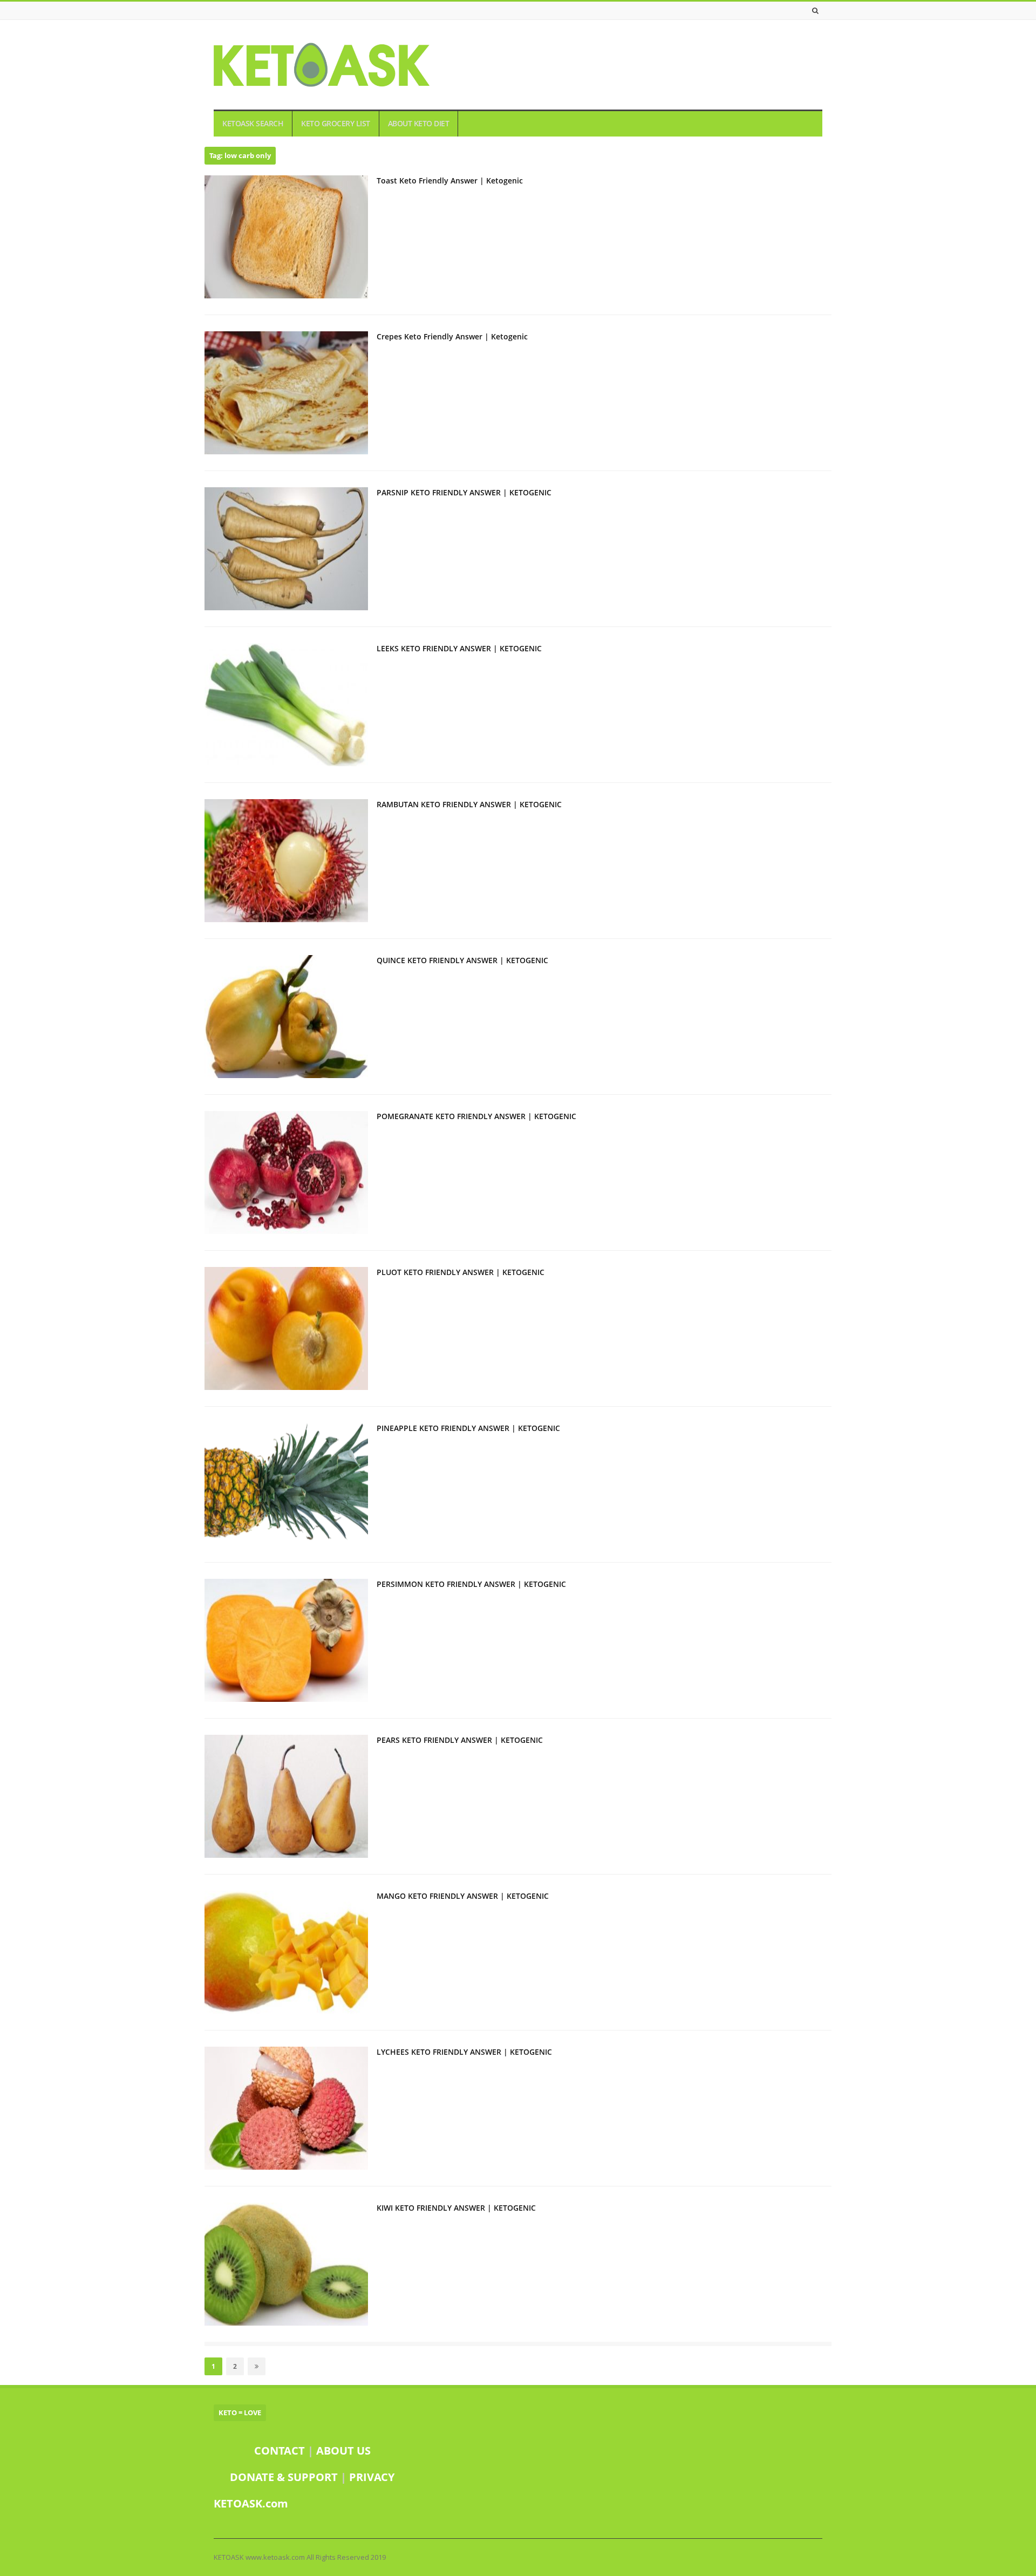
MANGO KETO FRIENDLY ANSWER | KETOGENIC (463, 1896)
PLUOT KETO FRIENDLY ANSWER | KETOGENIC (461, 1272)
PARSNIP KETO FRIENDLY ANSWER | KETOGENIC (464, 492)
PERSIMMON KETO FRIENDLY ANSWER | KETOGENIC (471, 1584)
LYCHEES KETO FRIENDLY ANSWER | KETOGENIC (464, 2052)
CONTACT (280, 2451)
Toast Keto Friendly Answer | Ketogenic (450, 180)
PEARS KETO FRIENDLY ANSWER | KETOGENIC (460, 1740)
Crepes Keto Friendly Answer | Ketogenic (452, 336)
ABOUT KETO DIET (419, 124)
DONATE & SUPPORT (285, 2477)
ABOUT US (343, 2451)
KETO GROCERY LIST (336, 124)
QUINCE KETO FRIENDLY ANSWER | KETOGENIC (462, 960)
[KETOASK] (322, 65)
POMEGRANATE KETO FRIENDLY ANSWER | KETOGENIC (476, 1116)
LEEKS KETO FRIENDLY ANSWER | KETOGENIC (459, 648)
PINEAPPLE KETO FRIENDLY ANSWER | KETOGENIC (468, 1428)
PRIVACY (372, 2477)
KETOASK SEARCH (253, 124)
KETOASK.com (251, 2503)
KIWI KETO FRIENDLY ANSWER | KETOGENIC (456, 2208)
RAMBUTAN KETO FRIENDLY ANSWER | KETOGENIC (469, 804)
